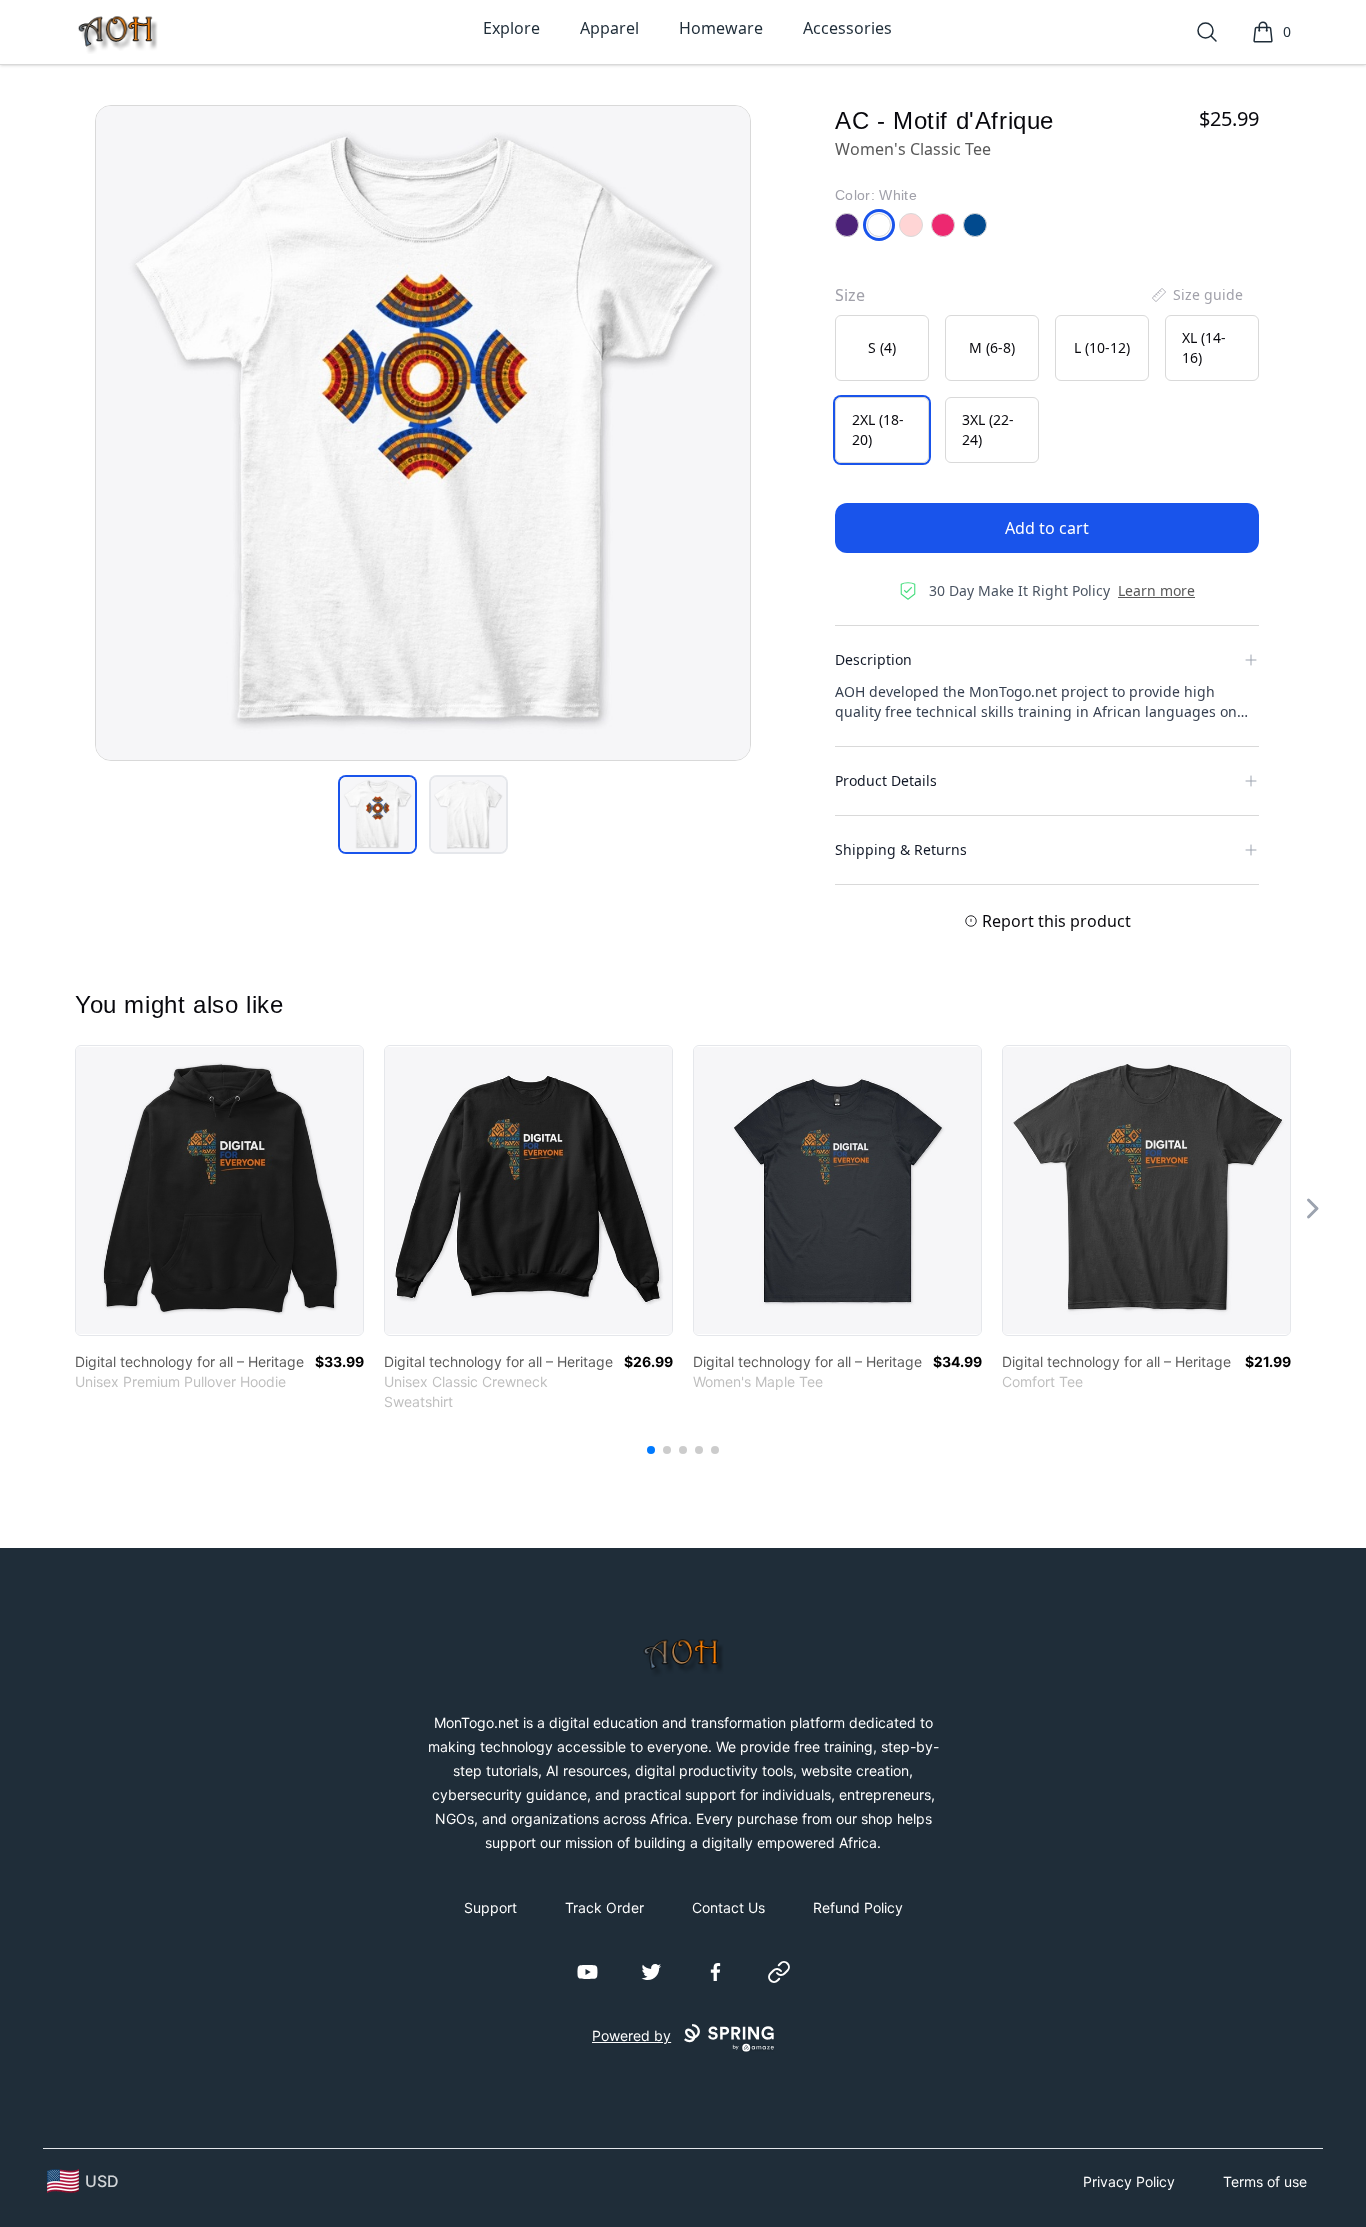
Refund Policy (858, 1907)
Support (490, 1907)
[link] (219, 1190)
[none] (1196, 295)
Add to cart (1047, 528)
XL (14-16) (1204, 347)
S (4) (882, 347)
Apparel (609, 28)
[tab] (377, 814)
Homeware (721, 28)
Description (873, 659)
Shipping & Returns (901, 849)
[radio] (882, 348)
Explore (511, 28)
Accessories (847, 28)
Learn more (1156, 590)
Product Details (886, 780)
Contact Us (728, 1907)
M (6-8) (992, 347)
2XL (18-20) (878, 429)
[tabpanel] (423, 433)
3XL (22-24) (988, 429)
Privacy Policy (1129, 2181)
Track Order (604, 1907)
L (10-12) (1102, 347)
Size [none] (850, 295)
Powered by (631, 2035)
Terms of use (1265, 2181)
